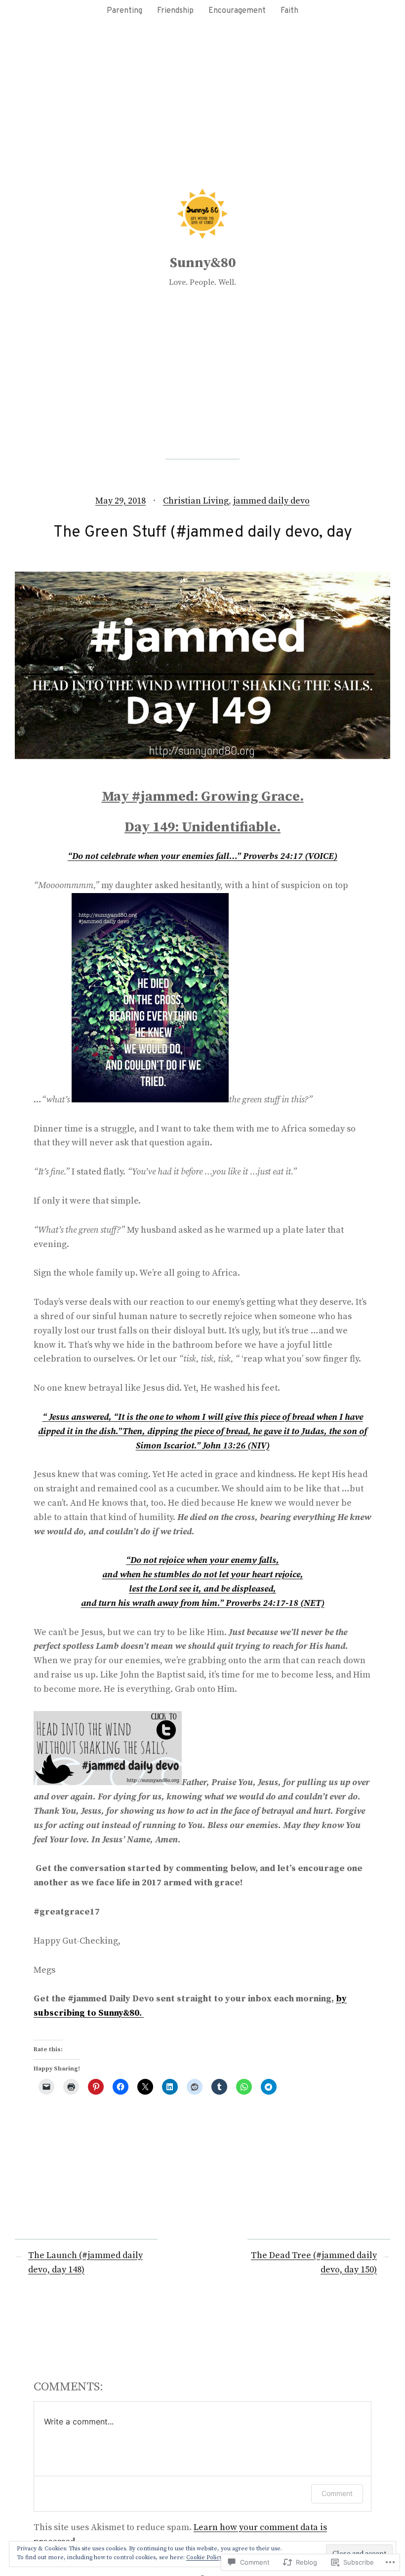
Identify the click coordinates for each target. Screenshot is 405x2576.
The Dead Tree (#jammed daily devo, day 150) (314, 2263)
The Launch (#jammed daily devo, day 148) (85, 2263)
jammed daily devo (271, 501)
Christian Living (196, 501)
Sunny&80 (203, 263)
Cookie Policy (204, 2557)
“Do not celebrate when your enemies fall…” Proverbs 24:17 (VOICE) (202, 856)
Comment (337, 2493)
